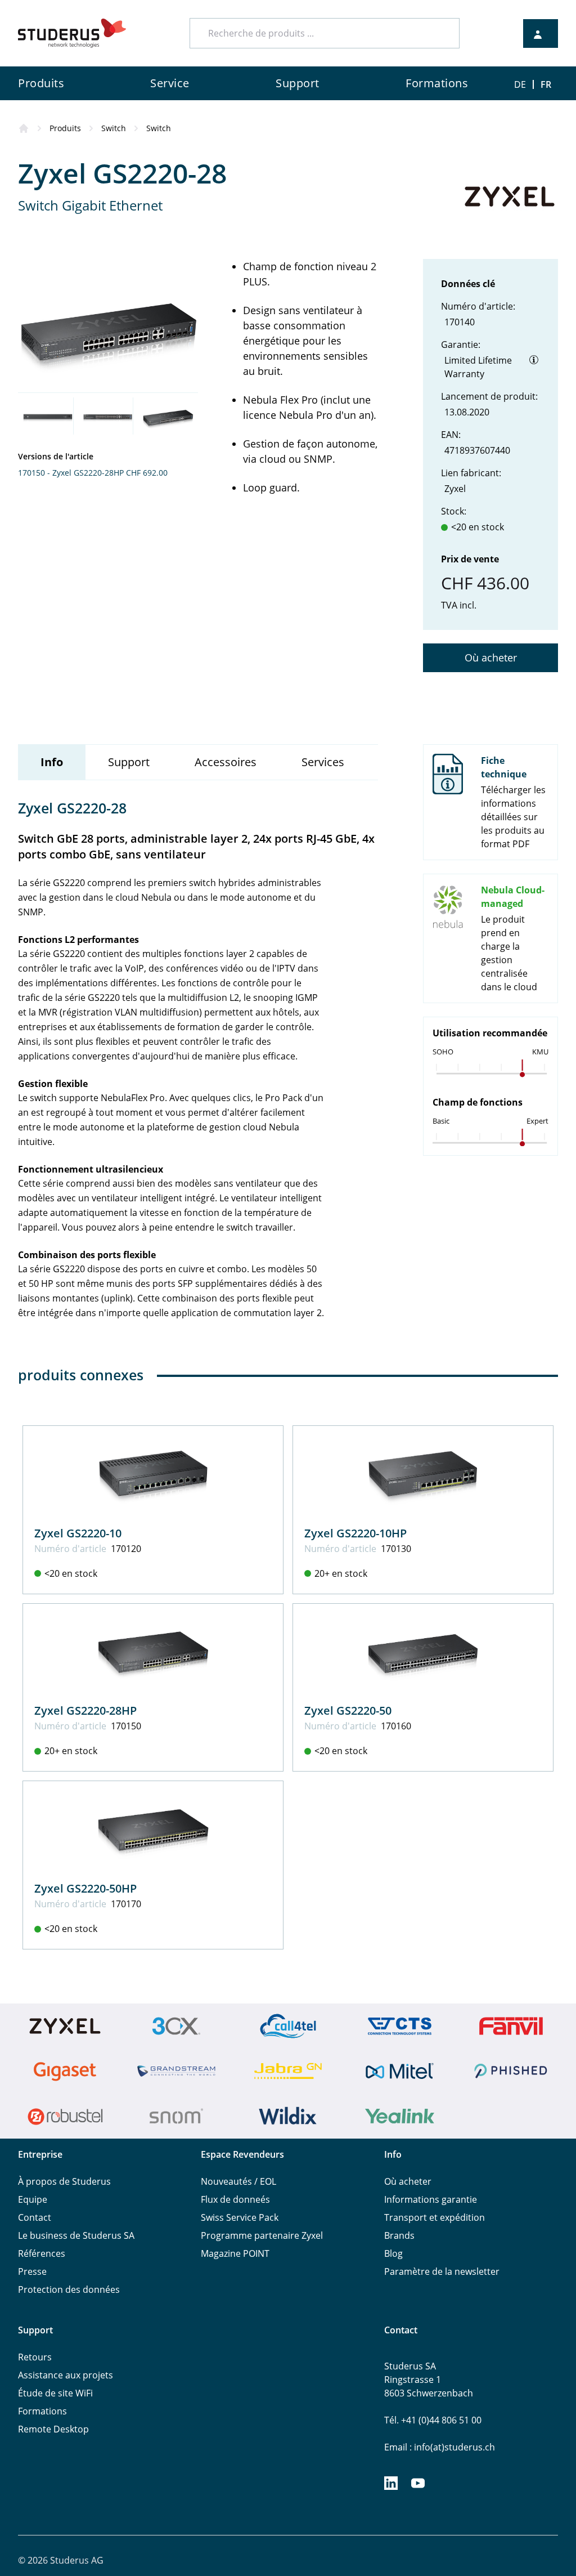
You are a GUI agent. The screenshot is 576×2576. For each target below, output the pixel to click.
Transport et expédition (435, 2217)
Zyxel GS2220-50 (348, 1710)
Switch (114, 128)
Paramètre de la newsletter (442, 2271)
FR (546, 84)
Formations (42, 2411)
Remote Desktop (53, 2429)
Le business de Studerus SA (76, 2235)
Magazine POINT (235, 2253)
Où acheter (491, 658)
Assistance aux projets (66, 2375)
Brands (399, 2235)
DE (520, 84)
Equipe (33, 2199)
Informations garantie (431, 2199)
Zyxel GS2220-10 (78, 1533)
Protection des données (69, 2289)
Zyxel (455, 489)
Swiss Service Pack (240, 2217)
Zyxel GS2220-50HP (85, 1888)
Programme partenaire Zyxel (262, 2235)
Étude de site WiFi (55, 2393)
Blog (393, 2253)
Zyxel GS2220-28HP (85, 1710)
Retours (35, 2357)
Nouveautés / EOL (238, 2181)
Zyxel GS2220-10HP (355, 1533)
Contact (35, 2217)
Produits (65, 128)
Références (42, 2253)
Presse (32, 2271)
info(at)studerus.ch (454, 2447)
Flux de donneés (235, 2199)
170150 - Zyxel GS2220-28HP (71, 473)
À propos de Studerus (64, 2181)
